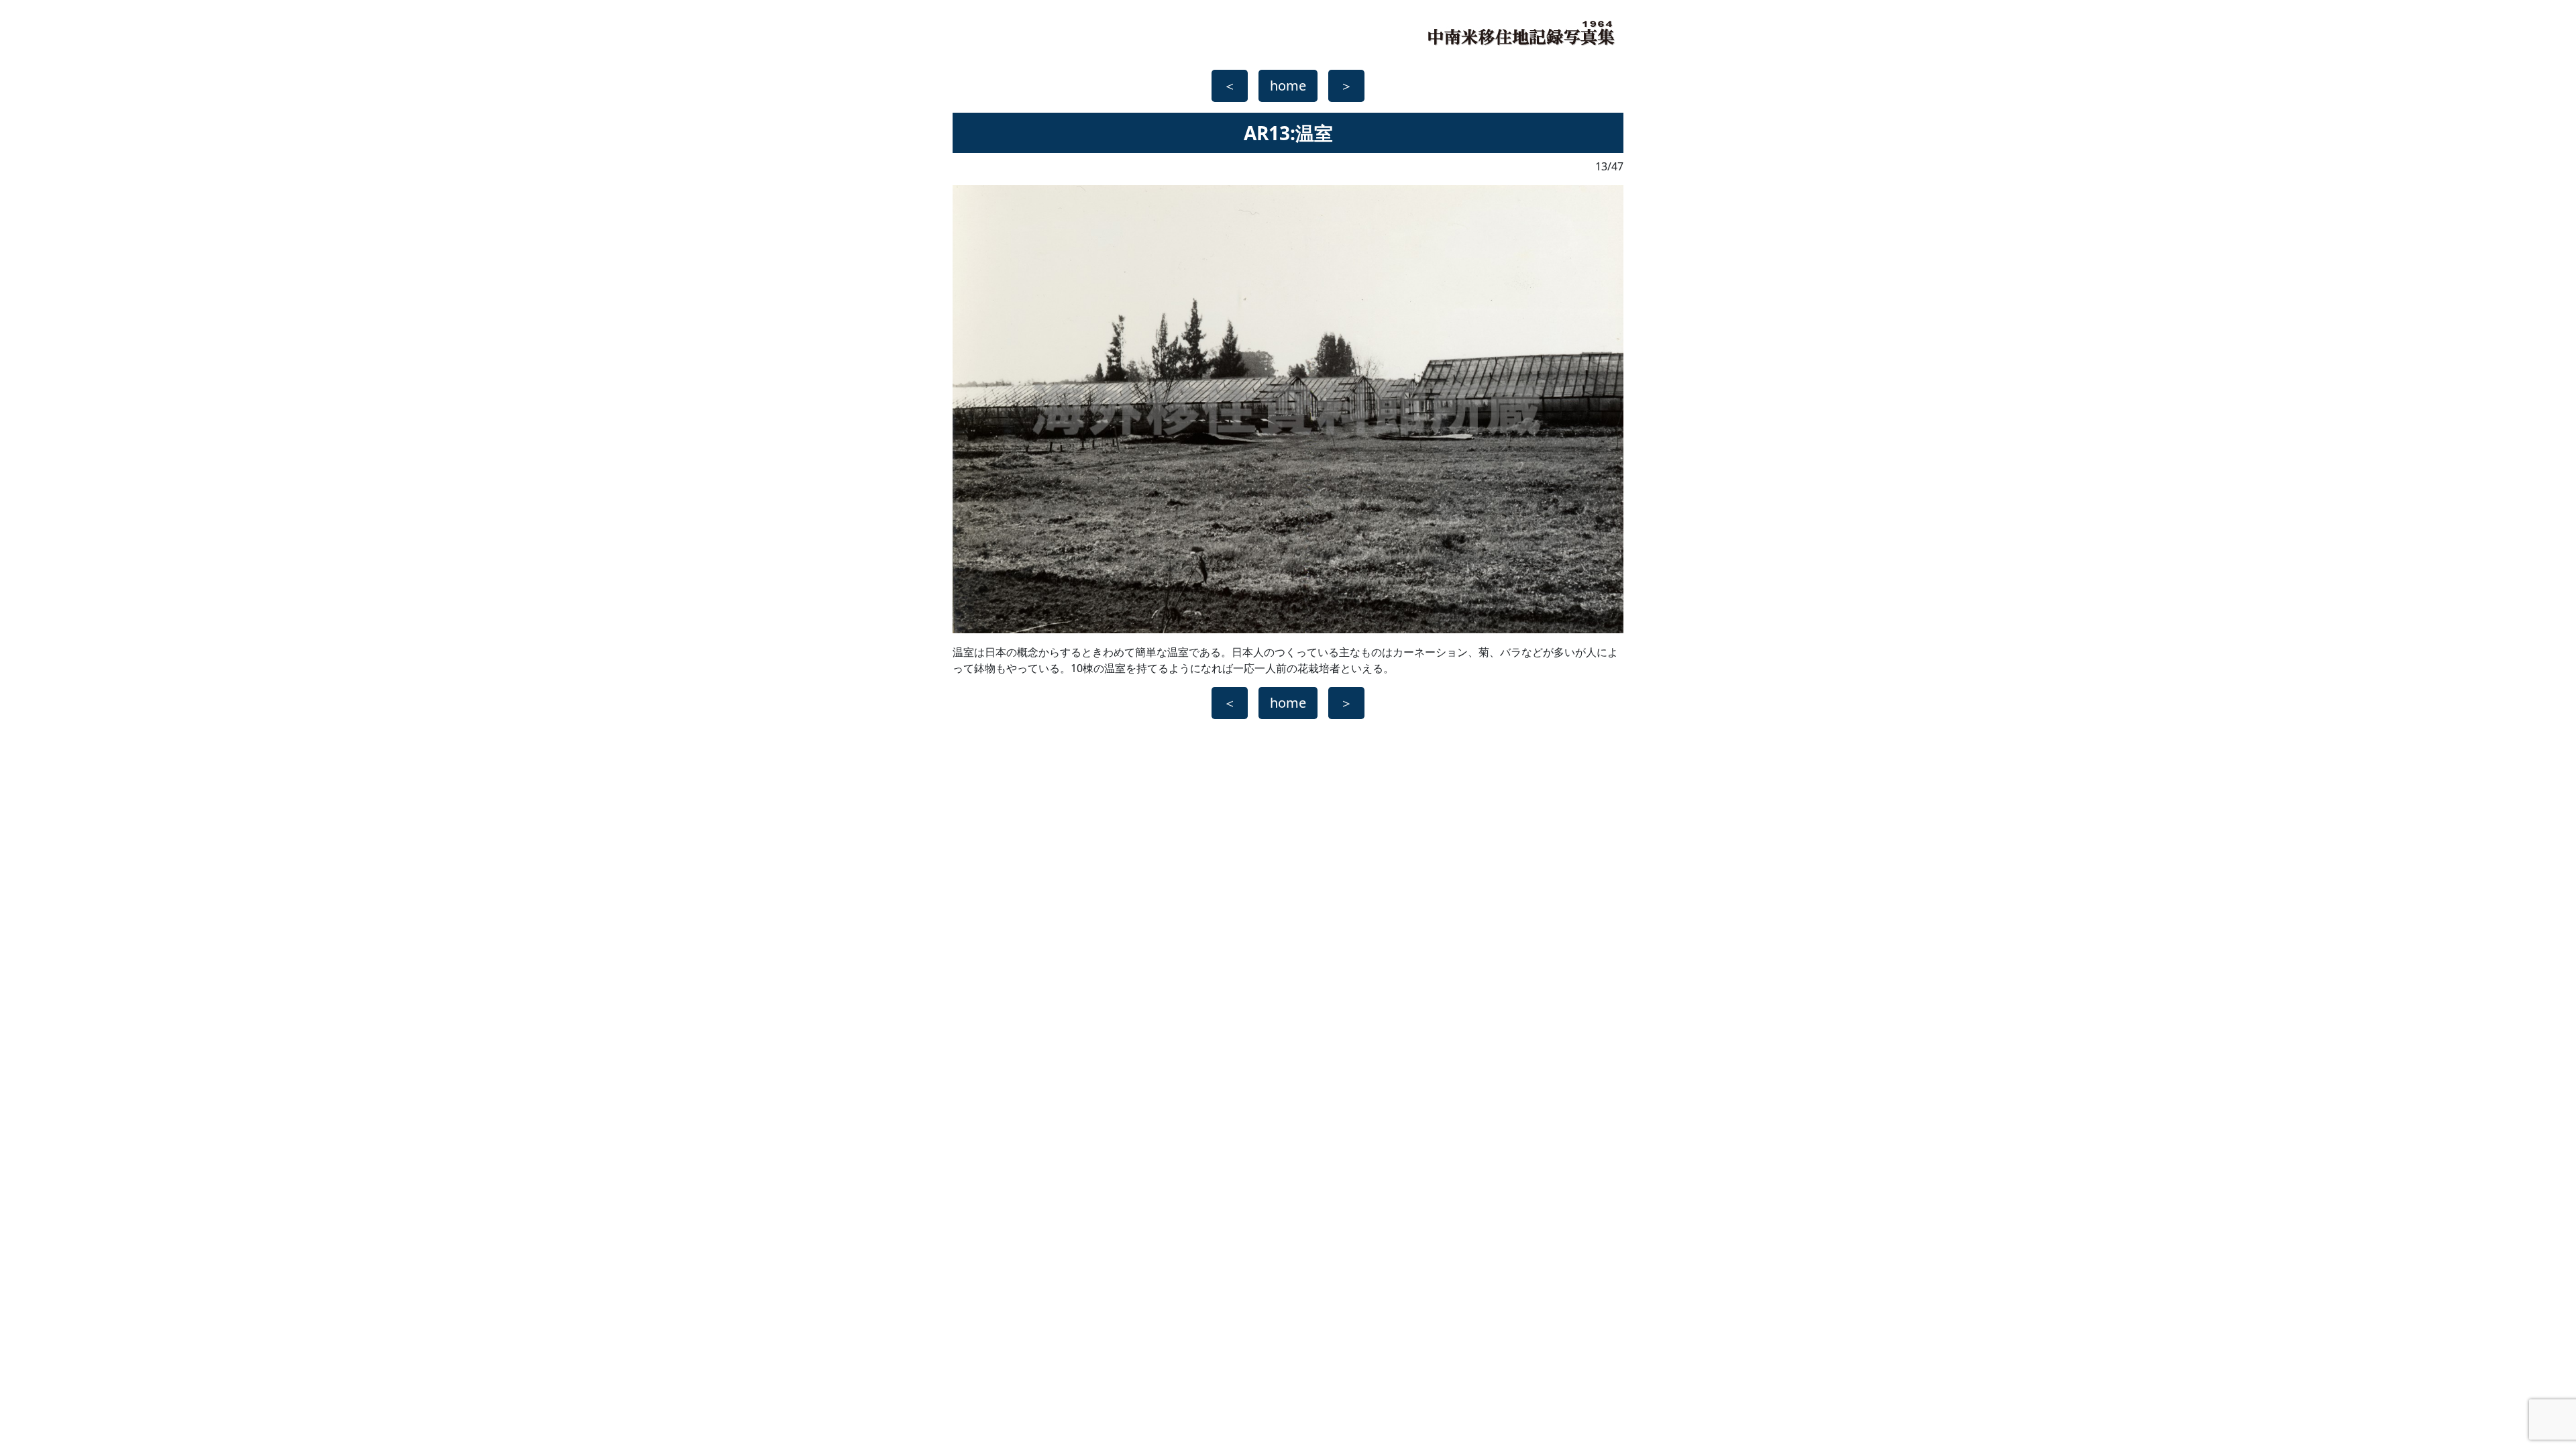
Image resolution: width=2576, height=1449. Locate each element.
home (1288, 86)
